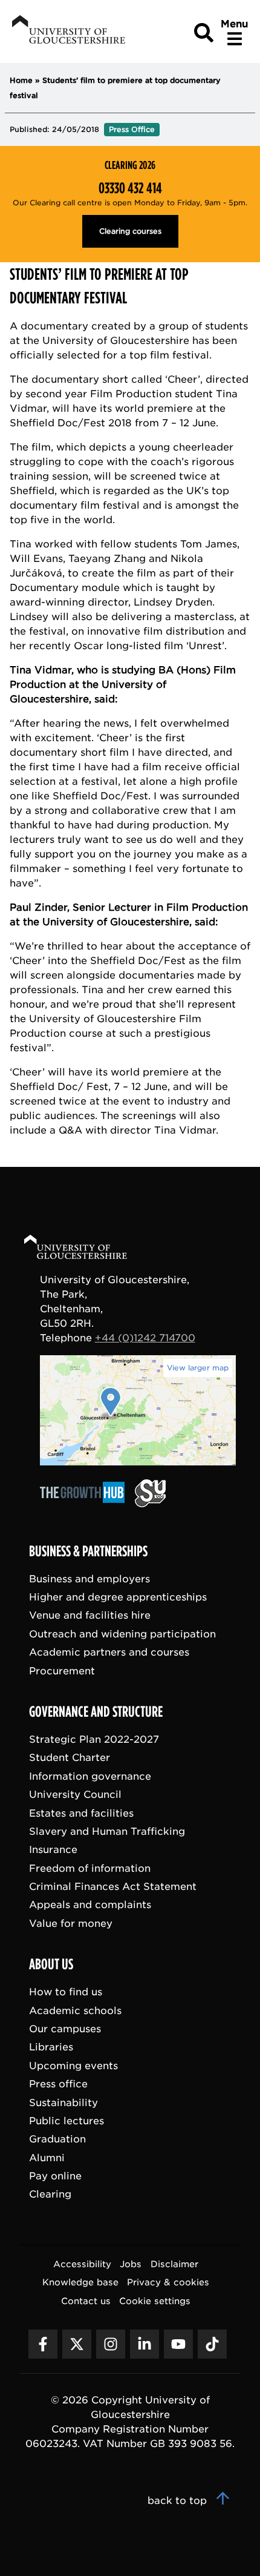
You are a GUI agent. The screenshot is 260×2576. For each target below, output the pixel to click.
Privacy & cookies (168, 2283)
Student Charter (70, 1758)
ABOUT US (51, 1965)
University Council (75, 1795)
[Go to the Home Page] (87, 1249)
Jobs (131, 2264)
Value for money (71, 1924)
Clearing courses (130, 231)
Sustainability (63, 2103)
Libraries (51, 2048)
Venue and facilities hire (90, 1616)
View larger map (198, 1368)
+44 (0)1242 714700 (145, 1338)
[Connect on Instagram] (111, 2344)
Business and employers (89, 1579)
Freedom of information (90, 1868)
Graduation (57, 2140)
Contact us (86, 2301)
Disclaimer (174, 2264)
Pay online (55, 2177)
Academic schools (75, 2011)
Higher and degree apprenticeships (118, 1597)
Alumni (47, 2158)
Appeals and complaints (90, 1905)
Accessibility (82, 2264)
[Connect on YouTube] (178, 2344)
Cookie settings (155, 2301)
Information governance (90, 1776)
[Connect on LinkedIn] (145, 2344)
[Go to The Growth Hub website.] (86, 1504)
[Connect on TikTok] (212, 2344)
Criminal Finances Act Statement (113, 1887)
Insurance (53, 1850)
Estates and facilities (81, 1813)
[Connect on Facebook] (43, 2344)
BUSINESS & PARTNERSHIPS (88, 1551)
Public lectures (67, 2121)
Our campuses (65, 2029)
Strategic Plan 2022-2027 (94, 1739)
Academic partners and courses (109, 1653)
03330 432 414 (130, 188)
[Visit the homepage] (67, 31)
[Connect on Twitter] (77, 2344)
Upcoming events (73, 2066)
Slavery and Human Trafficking (107, 1831)
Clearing (50, 2195)
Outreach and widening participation (122, 1634)
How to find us (66, 1993)
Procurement (62, 1671)
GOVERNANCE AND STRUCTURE (96, 1712)
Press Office (132, 129)
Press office (58, 2085)
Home (21, 80)
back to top (179, 2501)
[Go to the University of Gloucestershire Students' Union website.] (150, 1504)
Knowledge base (80, 2283)
